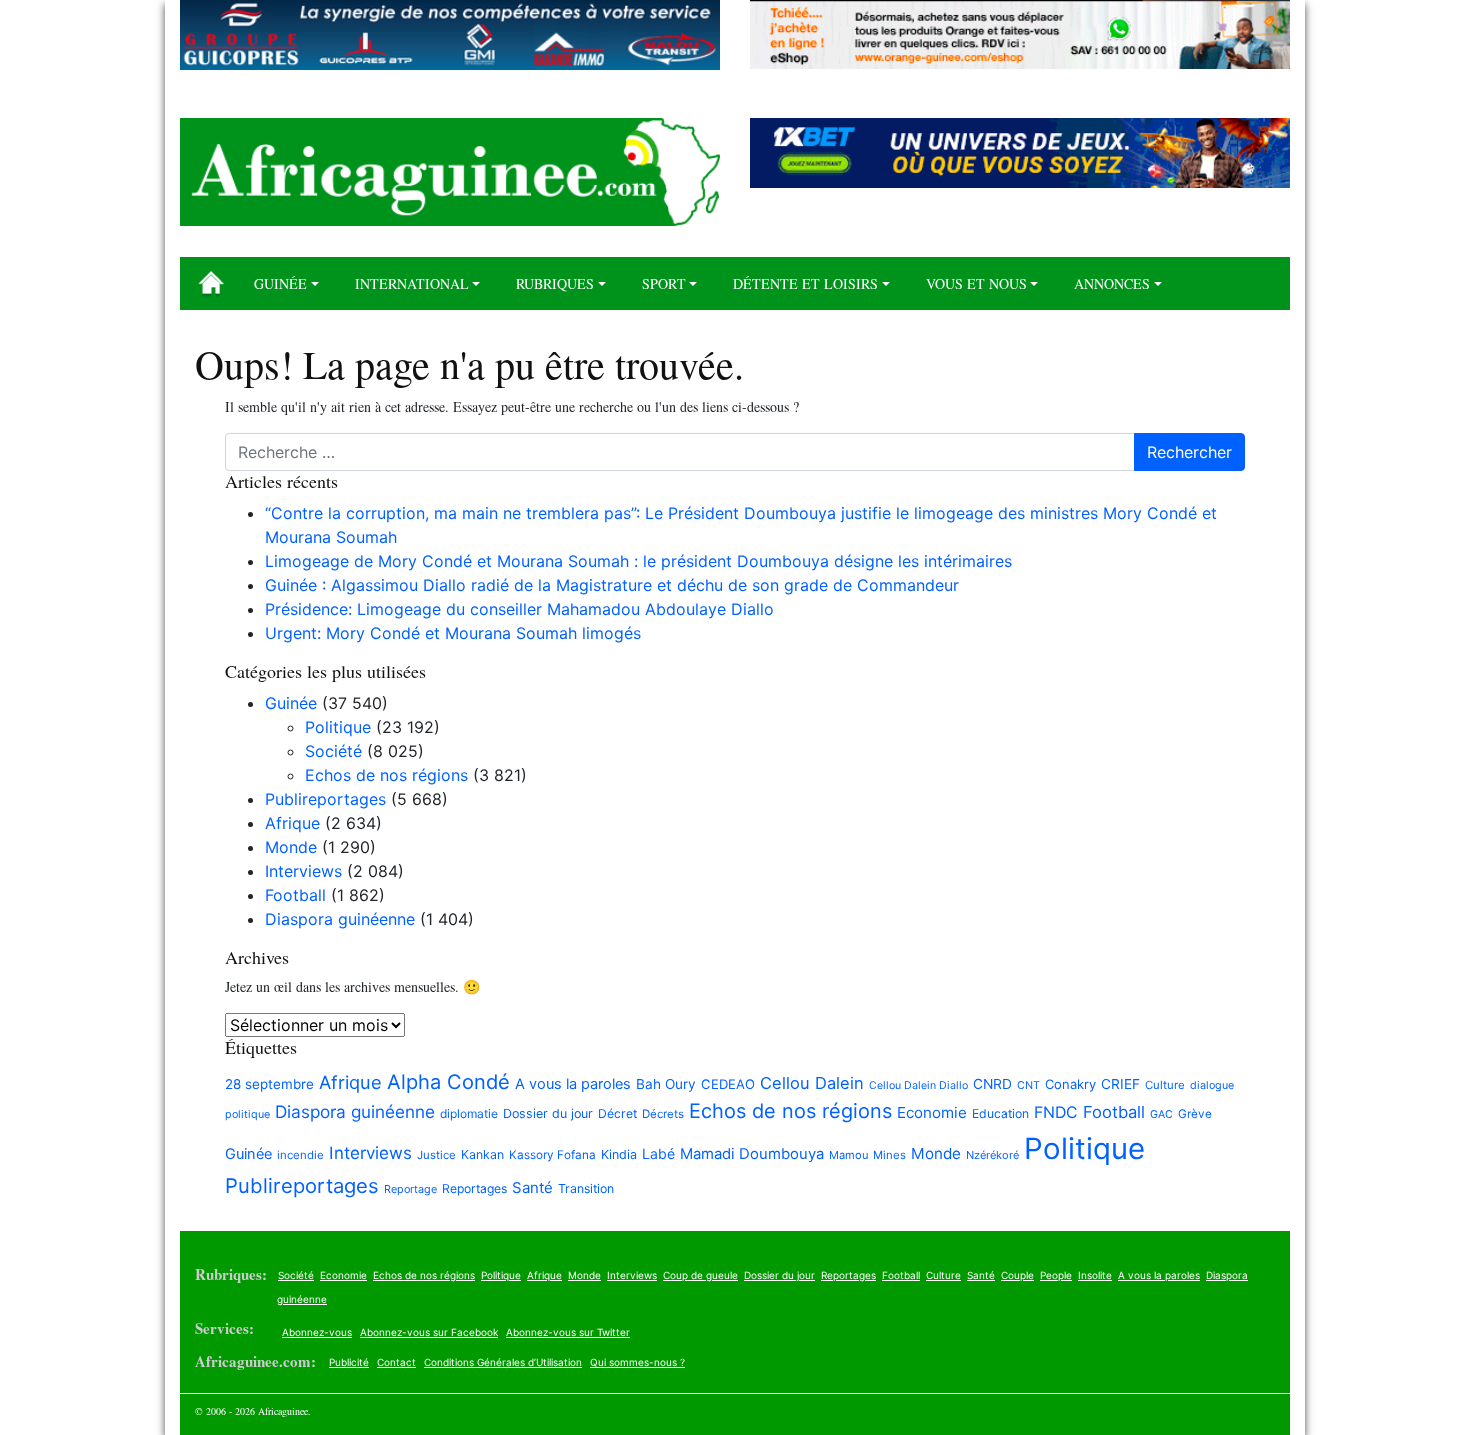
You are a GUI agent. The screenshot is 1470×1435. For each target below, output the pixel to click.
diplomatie (469, 1113)
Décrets (663, 1114)
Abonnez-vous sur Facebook (429, 1332)
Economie (932, 1112)
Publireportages (325, 799)
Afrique (292, 823)
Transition (586, 1188)
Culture (1165, 1085)
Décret (617, 1113)
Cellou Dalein (812, 1083)
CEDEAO (728, 1084)
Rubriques (555, 283)
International (412, 283)
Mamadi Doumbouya (752, 1154)
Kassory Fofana (552, 1155)
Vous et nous (976, 283)
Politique (338, 727)
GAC (1161, 1114)
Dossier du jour (548, 1113)
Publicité (349, 1362)
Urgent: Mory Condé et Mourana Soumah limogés (453, 633)
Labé (658, 1153)
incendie (300, 1155)
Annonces (1112, 283)
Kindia (619, 1154)
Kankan (482, 1154)
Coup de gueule (700, 1275)
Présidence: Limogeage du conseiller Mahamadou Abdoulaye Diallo (519, 609)
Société (333, 751)
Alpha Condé (448, 1082)
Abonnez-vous (317, 1332)
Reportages (474, 1188)
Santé (532, 1187)
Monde (291, 847)
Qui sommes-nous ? (637, 1362)
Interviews (303, 871)
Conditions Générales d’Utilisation (503, 1362)
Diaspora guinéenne (340, 919)
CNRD (992, 1084)
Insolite (1095, 1275)
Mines (889, 1155)
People (1056, 1275)
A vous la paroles (573, 1084)
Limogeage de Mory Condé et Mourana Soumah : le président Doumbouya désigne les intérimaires (641, 561)
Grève (1195, 1114)
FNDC (1056, 1112)
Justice (436, 1155)
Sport (664, 283)
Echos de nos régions (386, 775)
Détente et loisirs (805, 283)
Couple (1017, 1275)
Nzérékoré (992, 1155)
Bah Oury (666, 1084)
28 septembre (269, 1084)
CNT (1028, 1085)
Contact (396, 1362)
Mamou (848, 1155)
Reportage (410, 1189)
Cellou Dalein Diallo (918, 1085)
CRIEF (1120, 1084)
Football (295, 895)
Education (1000, 1113)
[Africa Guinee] (450, 172)
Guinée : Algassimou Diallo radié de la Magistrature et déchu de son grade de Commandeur (612, 585)
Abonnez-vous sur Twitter (568, 1332)
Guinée (280, 283)
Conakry (1070, 1084)
